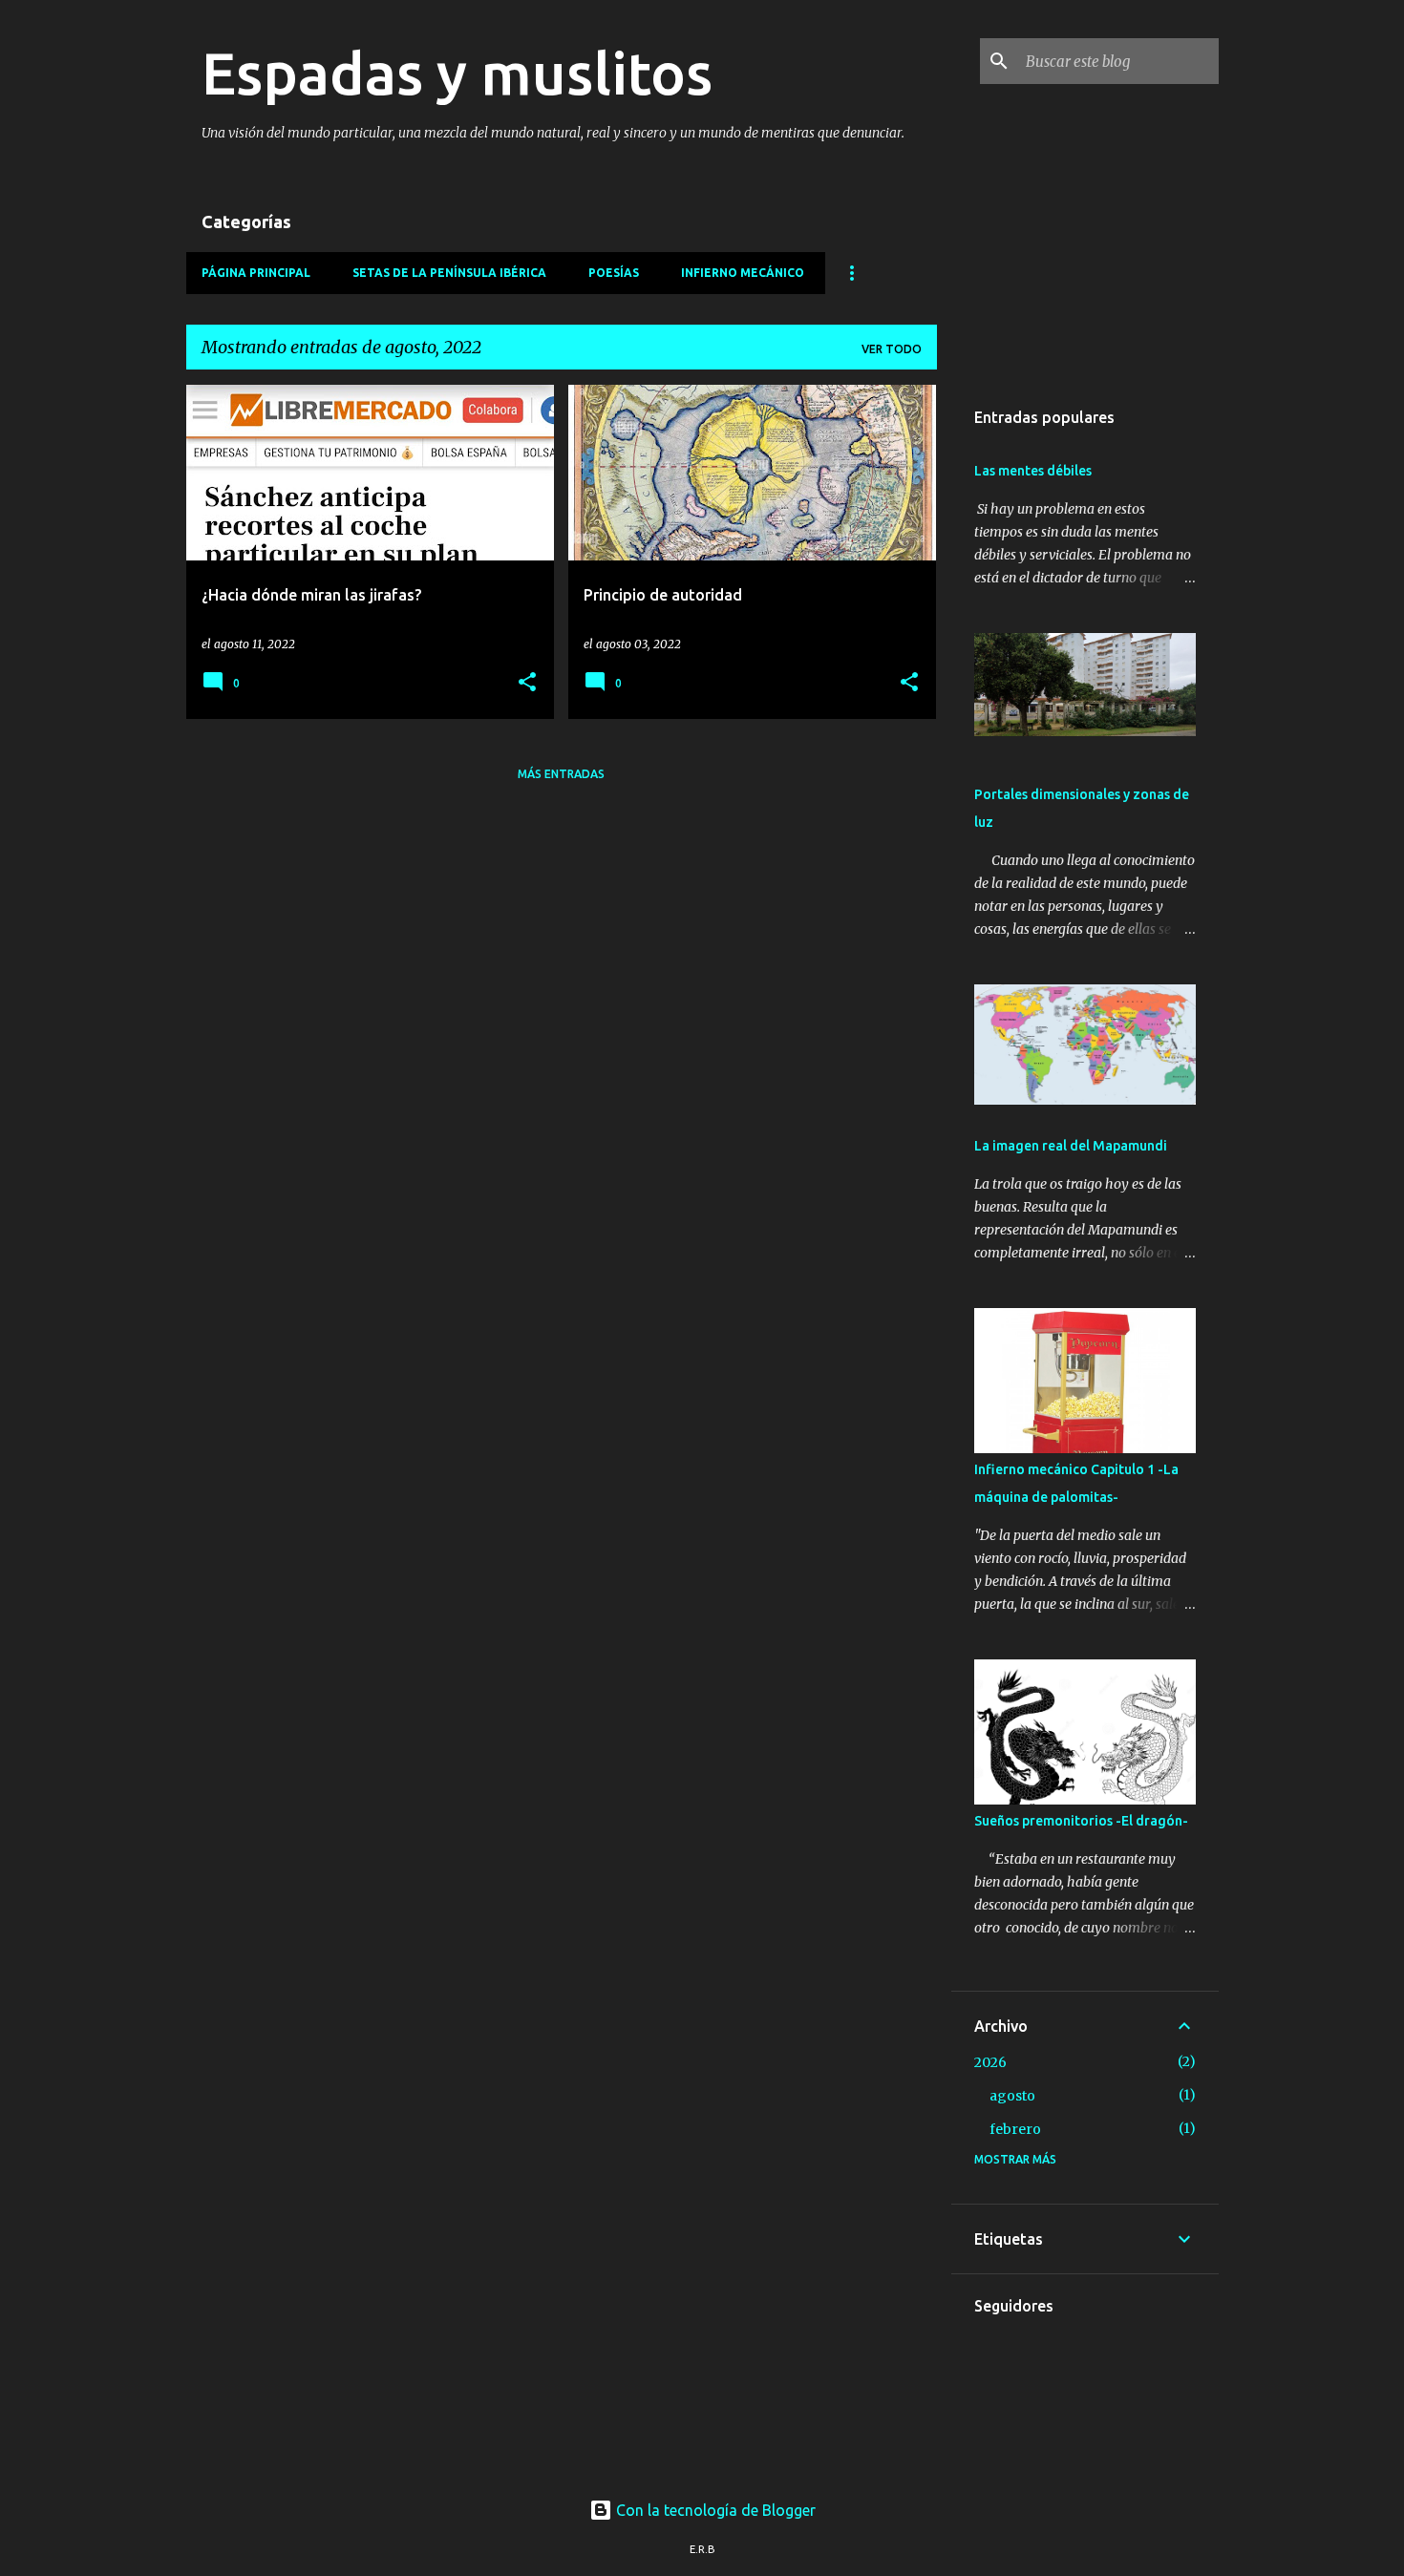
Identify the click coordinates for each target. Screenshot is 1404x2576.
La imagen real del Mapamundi (1071, 1146)
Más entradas (561, 774)
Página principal (256, 273)
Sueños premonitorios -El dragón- (1081, 1821)
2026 (990, 2062)
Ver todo (892, 349)
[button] (527, 683)
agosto (1012, 2096)
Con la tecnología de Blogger (714, 2510)
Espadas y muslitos (457, 73)
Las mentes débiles (1033, 471)
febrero (1015, 2129)
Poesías (614, 273)
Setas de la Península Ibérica (449, 273)
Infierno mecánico (743, 273)
